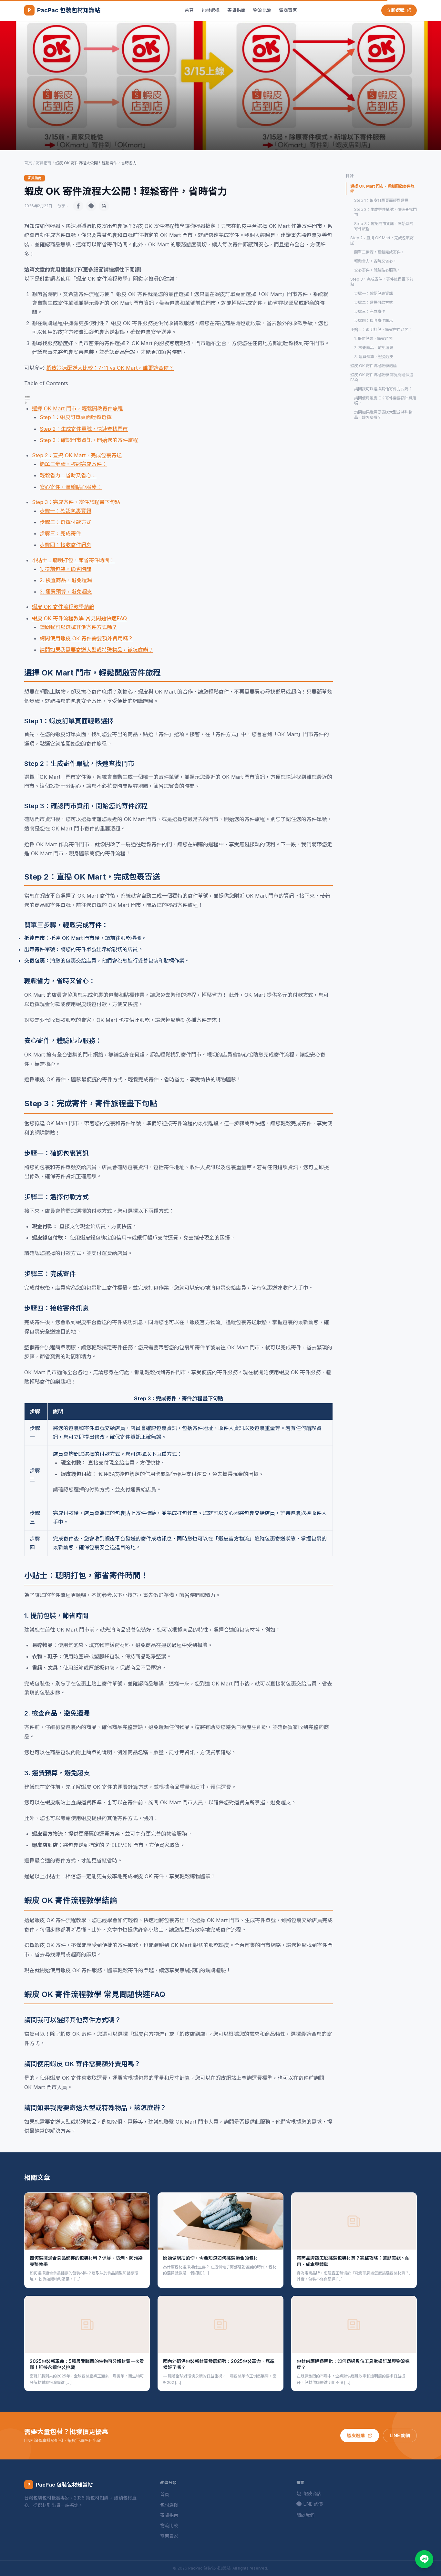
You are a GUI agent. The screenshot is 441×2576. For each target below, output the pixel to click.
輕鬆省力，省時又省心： (68, 475)
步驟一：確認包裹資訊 (66, 511)
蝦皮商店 (313, 2494)
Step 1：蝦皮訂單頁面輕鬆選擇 (76, 417)
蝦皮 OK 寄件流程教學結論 (63, 607)
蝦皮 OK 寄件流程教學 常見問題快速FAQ (79, 618)
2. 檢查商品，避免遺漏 (66, 580)
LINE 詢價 (400, 2435)
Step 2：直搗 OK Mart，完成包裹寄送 (77, 455)
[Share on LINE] (91, 206)
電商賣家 (288, 10)
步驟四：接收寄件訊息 (66, 545)
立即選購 (395, 10)
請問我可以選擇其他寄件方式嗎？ (78, 627)
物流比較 (262, 10)
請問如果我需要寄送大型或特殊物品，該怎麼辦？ (97, 650)
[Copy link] (104, 206)
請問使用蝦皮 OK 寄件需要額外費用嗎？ (86, 638)
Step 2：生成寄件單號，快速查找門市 (84, 429)
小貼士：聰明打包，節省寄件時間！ (73, 560)
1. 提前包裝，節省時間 (66, 569)
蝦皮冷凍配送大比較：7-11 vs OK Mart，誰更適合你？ (110, 368)
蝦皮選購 (356, 2435)
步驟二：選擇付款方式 (66, 522)
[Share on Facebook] (78, 206)
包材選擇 (210, 10)
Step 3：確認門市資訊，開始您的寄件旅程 (89, 440)
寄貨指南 (236, 10)
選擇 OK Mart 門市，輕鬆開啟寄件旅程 (77, 408)
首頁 (189, 10)
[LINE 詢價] (424, 2559)
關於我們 (305, 2515)
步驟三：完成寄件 (60, 533)
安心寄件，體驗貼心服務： (71, 487)
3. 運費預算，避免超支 (66, 592)
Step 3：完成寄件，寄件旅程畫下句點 (76, 502)
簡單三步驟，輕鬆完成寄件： (73, 464)
